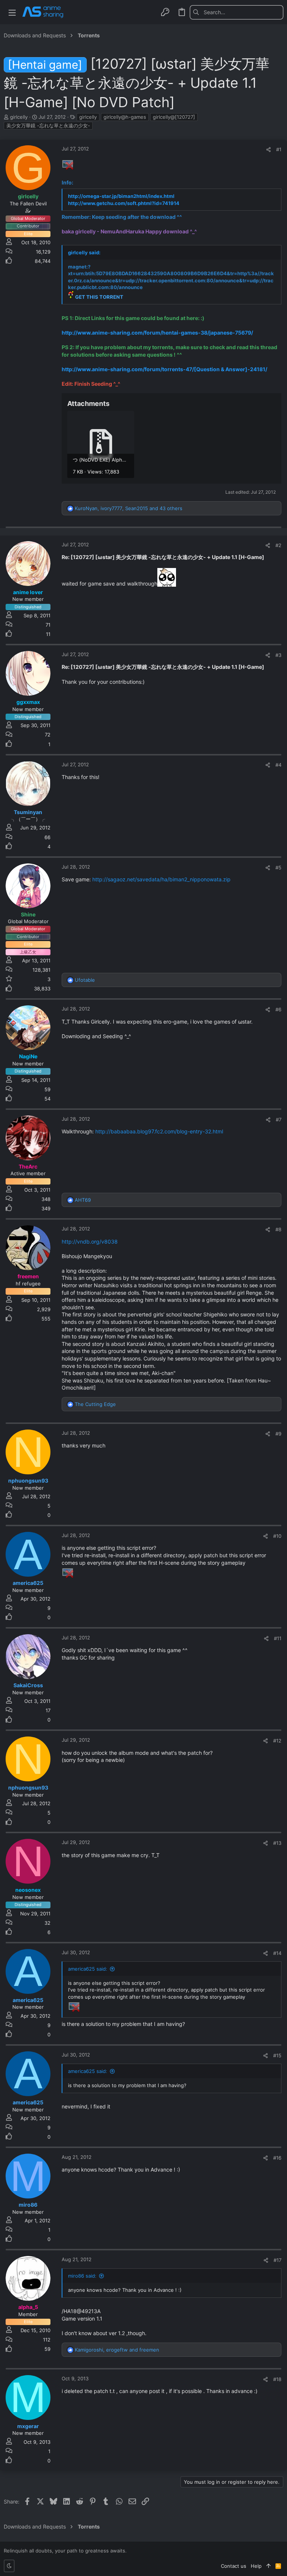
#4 (278, 765)
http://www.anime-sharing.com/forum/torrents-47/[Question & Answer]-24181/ (164, 369)
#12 (277, 1741)
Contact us (234, 2566)
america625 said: (88, 1969)
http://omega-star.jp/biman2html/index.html (121, 196)
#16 (277, 2158)
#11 (278, 1638)
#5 (278, 868)
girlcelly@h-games (125, 117)
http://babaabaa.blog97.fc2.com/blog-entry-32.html (159, 1131)
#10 (277, 1536)
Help (256, 2566)
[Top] (269, 2566)
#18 (277, 2379)
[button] (12, 12)
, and (117, 2350)
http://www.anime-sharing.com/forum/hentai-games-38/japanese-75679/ (157, 333)
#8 (278, 1229)
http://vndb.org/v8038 (90, 1242)
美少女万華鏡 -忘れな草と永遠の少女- (48, 125)
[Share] (269, 150)
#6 (278, 1009)
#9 (278, 1434)
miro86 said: (82, 2276)
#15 (277, 2055)
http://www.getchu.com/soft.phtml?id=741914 (124, 203)
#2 (278, 545)
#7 (279, 1120)
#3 (278, 655)
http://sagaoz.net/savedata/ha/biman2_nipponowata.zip (161, 879)
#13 (277, 1843)
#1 (279, 149)
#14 (277, 1953)
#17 (277, 2260)
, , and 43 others (129, 508)
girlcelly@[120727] (174, 117)
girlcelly (88, 117)
